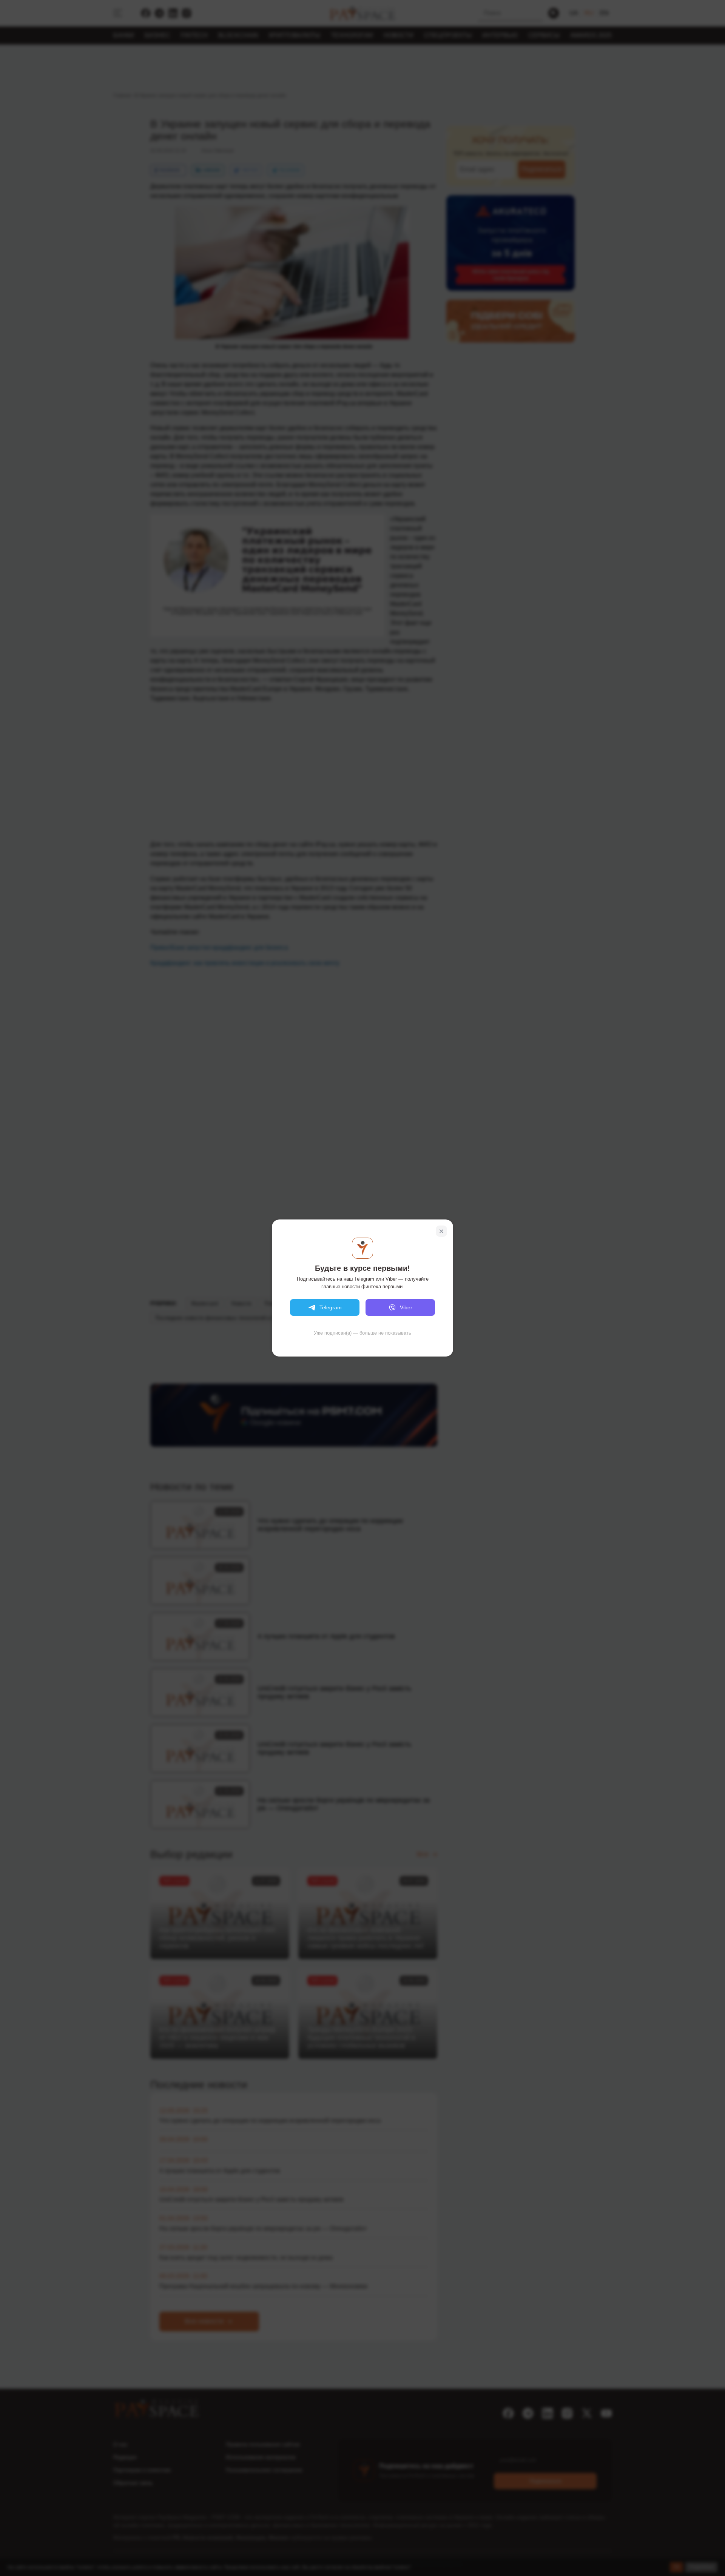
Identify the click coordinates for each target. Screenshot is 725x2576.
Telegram (331, 1307)
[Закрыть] (441, 1231)
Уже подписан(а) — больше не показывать (362, 1333)
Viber (406, 1307)
